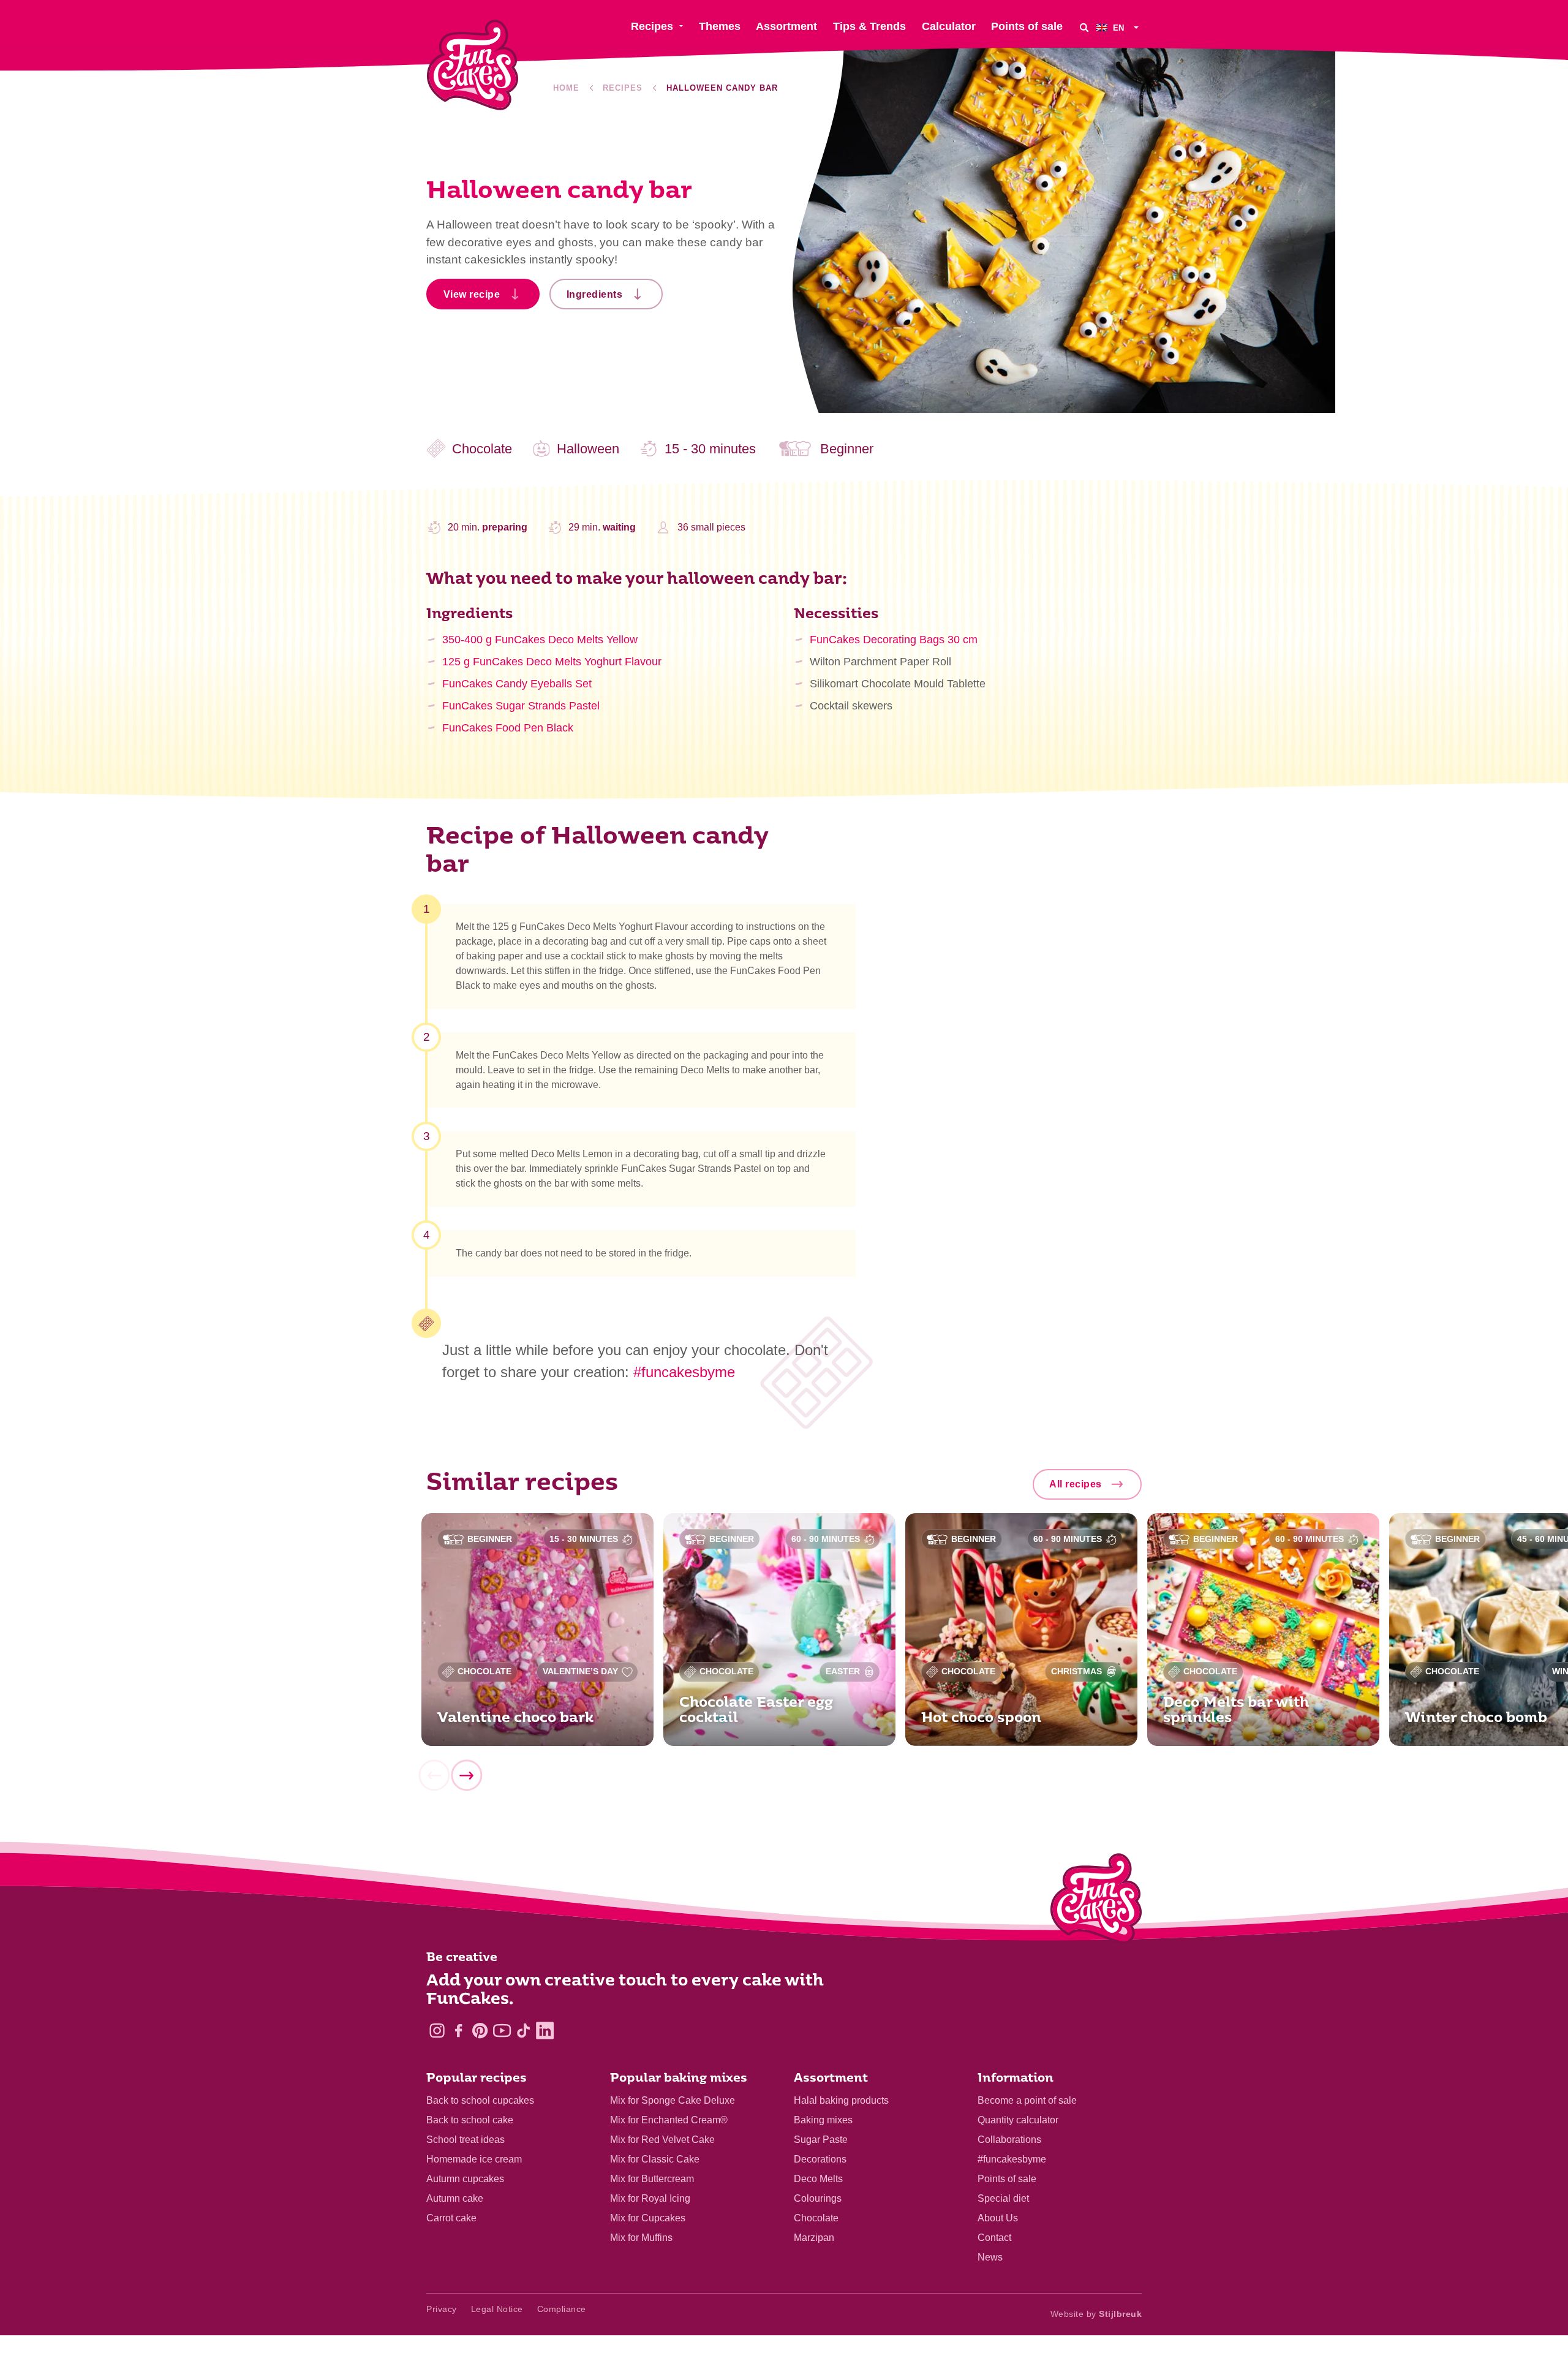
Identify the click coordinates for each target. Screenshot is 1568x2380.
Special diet (1003, 2198)
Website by (1096, 2314)
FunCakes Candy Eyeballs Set (517, 684)
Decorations (820, 2159)
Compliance (562, 2309)
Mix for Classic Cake (655, 2159)
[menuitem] (1119, 27)
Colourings (818, 2198)
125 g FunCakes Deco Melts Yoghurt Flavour (552, 662)
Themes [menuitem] (720, 26)
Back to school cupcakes (480, 2100)
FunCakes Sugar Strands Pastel (521, 706)
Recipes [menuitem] (652, 26)
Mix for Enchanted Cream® (669, 2120)
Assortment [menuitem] (786, 26)
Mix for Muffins (641, 2238)
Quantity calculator (1018, 2120)
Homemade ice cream (474, 2159)
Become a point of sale (1027, 2100)
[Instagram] (437, 2031)
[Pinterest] (480, 2031)
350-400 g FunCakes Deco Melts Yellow (540, 640)
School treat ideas (466, 2140)
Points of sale (1007, 2179)
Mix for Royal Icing (650, 2198)
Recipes (623, 88)
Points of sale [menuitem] (1027, 26)
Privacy (442, 2309)
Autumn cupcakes (465, 2179)
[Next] (466, 1775)
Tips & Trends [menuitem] (869, 26)
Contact (994, 2238)
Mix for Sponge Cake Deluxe (673, 2100)
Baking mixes (823, 2120)
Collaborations (1009, 2140)
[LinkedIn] (545, 2031)
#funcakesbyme (684, 1372)
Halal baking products (841, 2100)
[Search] (1084, 27)
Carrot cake (451, 2218)
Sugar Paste (821, 2140)
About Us (998, 2218)
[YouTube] (502, 2031)
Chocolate (816, 2218)
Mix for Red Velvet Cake (662, 2140)
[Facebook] (458, 2031)
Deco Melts (818, 2179)
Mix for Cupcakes (648, 2218)
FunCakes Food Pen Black (508, 728)
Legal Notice (497, 2309)
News (990, 2257)
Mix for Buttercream (652, 2179)
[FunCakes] (473, 65)
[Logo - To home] (1096, 1901)
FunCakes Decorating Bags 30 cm (894, 640)
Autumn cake (455, 2198)
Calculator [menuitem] (949, 26)
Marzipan (814, 2238)
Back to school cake (470, 2120)
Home (566, 88)
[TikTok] (523, 2031)
